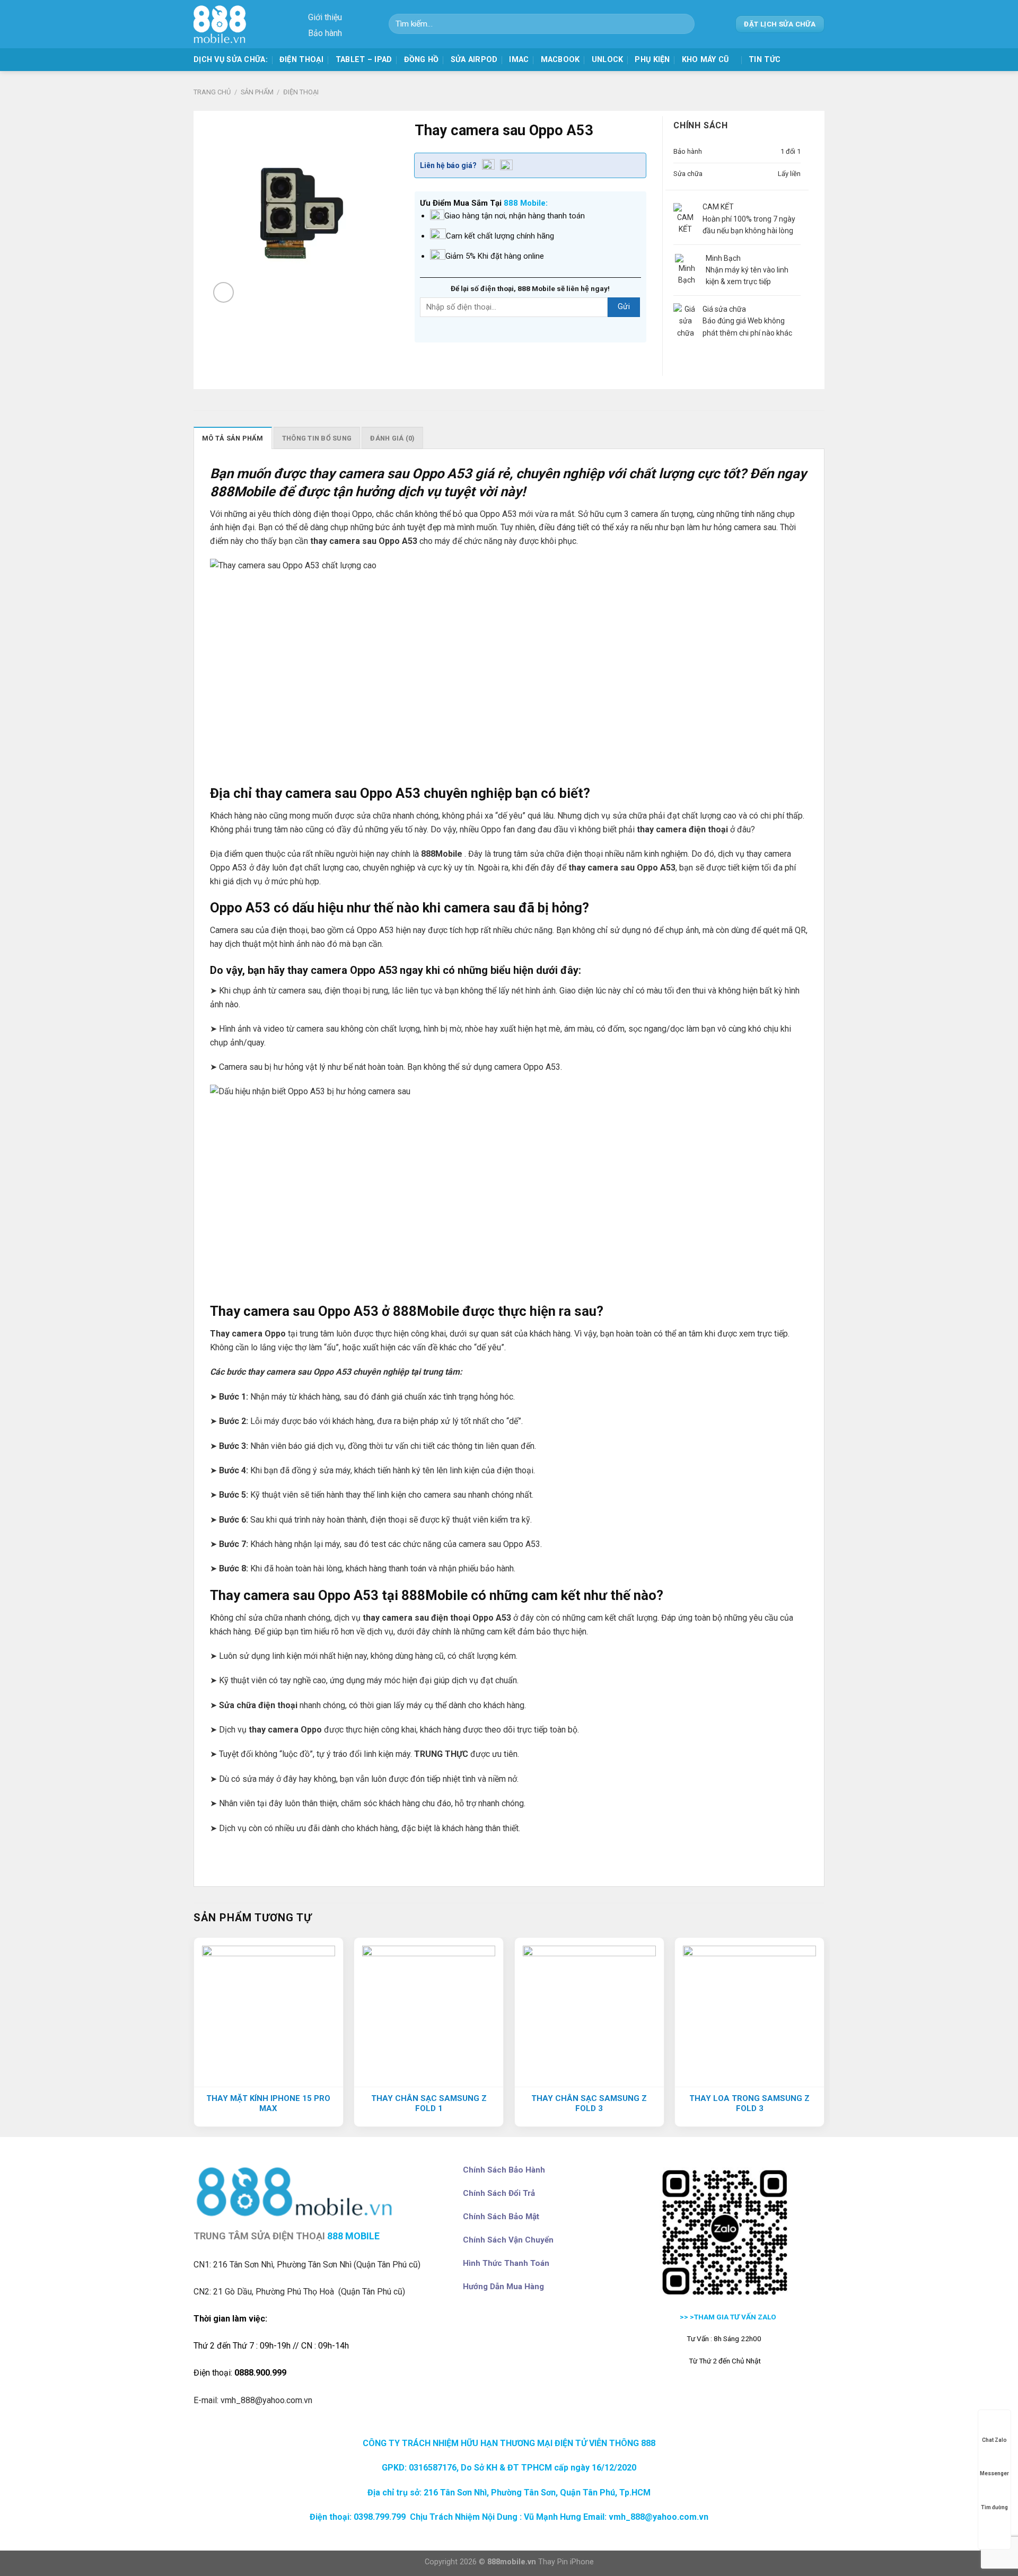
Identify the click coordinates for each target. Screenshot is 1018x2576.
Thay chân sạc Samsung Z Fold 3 (589, 2104)
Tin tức (765, 60)
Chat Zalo (994, 2440)
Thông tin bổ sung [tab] (317, 438)
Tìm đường (994, 2507)
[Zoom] (223, 292)
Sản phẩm (257, 92)
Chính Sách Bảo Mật (501, 2217)
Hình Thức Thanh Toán (506, 2263)
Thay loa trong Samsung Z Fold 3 (749, 2104)
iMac (519, 60)
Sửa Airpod (474, 60)
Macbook (560, 60)
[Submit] (683, 24)
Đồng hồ (422, 60)
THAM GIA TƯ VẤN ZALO (736, 2317)
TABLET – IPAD (364, 60)
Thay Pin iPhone (566, 2562)
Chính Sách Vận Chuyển (508, 2240)
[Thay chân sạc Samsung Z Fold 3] (589, 2012)
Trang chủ (212, 92)
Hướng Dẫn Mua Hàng (503, 2287)
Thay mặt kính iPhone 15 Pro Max (268, 2104)
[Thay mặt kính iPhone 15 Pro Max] (269, 2012)
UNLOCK (608, 60)
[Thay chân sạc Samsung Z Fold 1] (429, 2012)
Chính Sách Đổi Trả (499, 2193)
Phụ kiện (652, 60)
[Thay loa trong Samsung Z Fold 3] (749, 2012)
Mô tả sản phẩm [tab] (233, 438)
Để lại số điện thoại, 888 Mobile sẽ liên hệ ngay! (530, 288)
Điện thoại (302, 60)
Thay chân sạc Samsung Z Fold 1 (429, 2104)
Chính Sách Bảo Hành (504, 2170)
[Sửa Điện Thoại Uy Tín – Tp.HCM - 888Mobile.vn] (223, 24)
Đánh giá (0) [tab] (392, 438)
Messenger (994, 2473)
